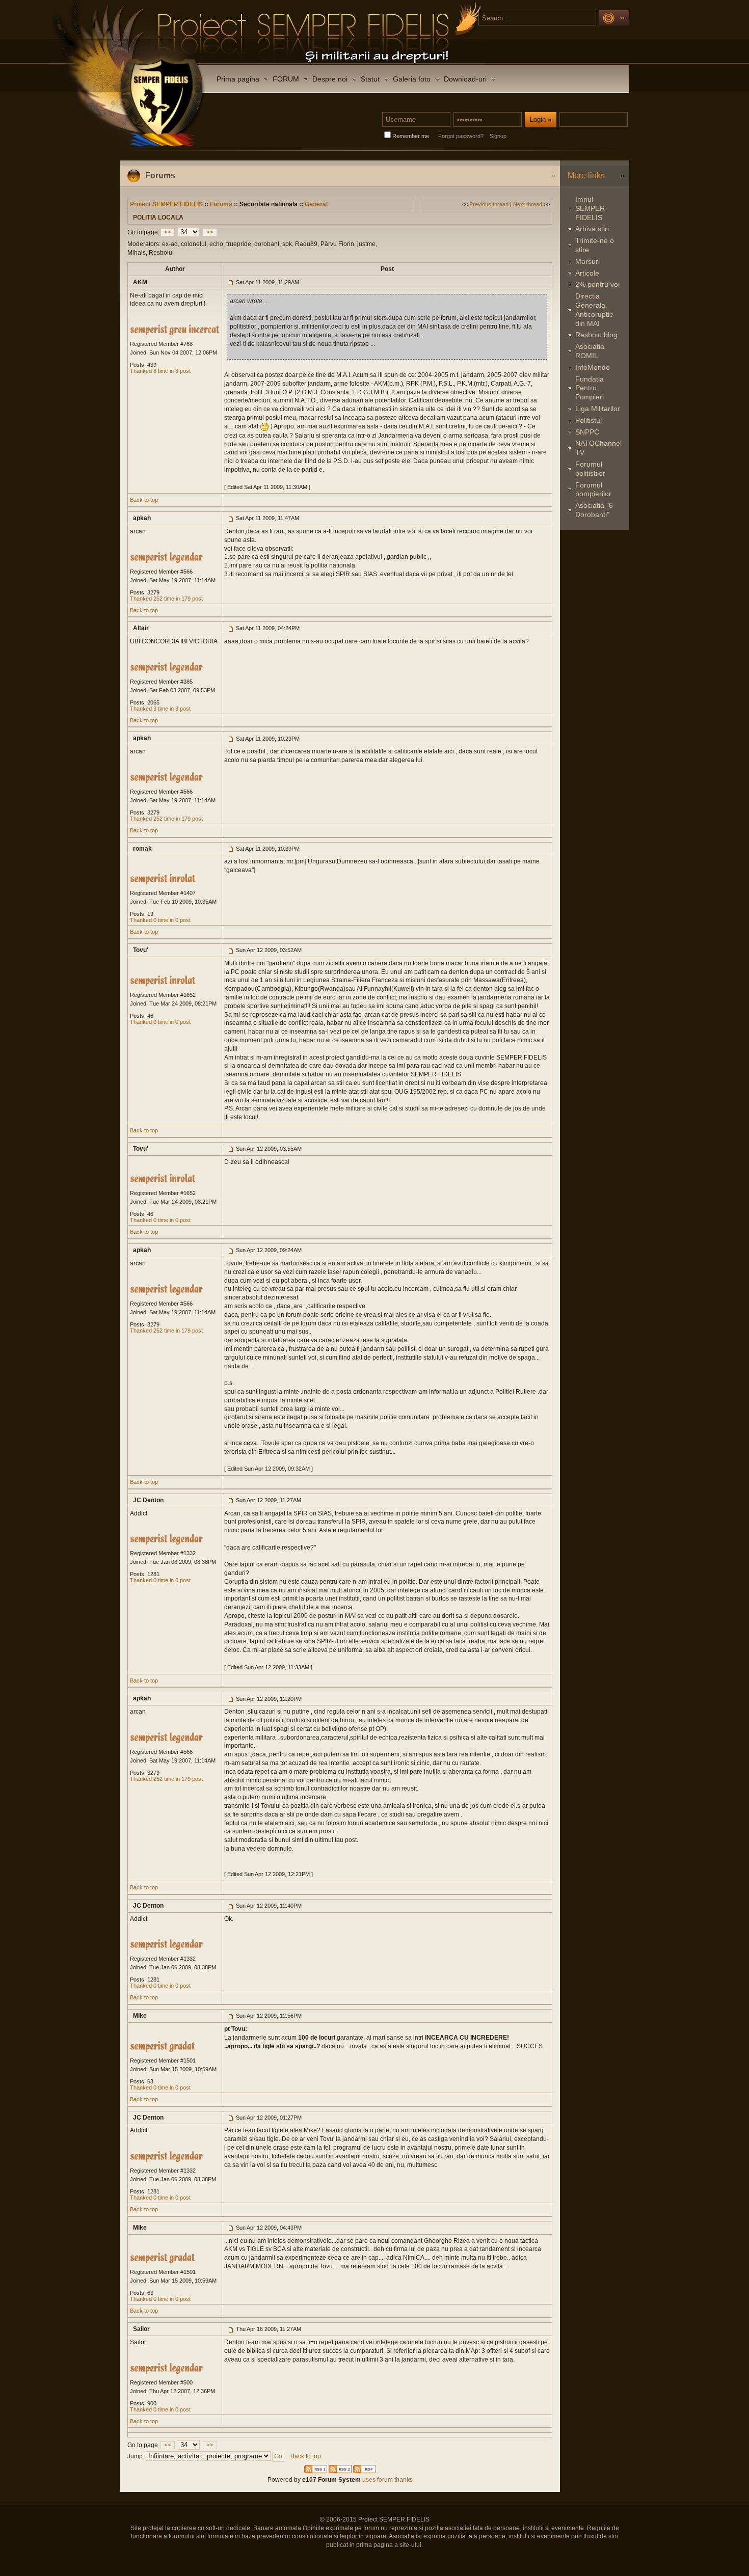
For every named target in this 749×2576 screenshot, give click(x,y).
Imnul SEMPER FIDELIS (590, 208)
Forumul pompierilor (593, 490)
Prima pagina (238, 79)
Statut (370, 79)
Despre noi (330, 79)
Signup (498, 136)
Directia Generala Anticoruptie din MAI (594, 309)
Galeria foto (412, 79)
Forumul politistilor (590, 469)
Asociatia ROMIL (590, 351)
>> (210, 232)
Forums (221, 204)
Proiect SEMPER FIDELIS (166, 204)
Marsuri (587, 261)
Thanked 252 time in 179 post (166, 599)
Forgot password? (461, 136)
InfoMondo (593, 367)
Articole (587, 273)
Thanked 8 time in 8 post (160, 371)
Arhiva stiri (592, 229)
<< (168, 232)
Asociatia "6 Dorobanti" (594, 510)
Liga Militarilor (598, 409)
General (316, 204)
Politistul (588, 420)
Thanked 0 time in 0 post (160, 920)
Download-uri (465, 79)
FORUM (286, 79)
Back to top (144, 500)
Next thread (528, 204)
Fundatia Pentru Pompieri (590, 388)
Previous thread (489, 204)
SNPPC (587, 432)
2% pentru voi (597, 284)
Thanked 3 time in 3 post (160, 709)
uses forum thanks (387, 2480)
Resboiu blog (596, 335)
